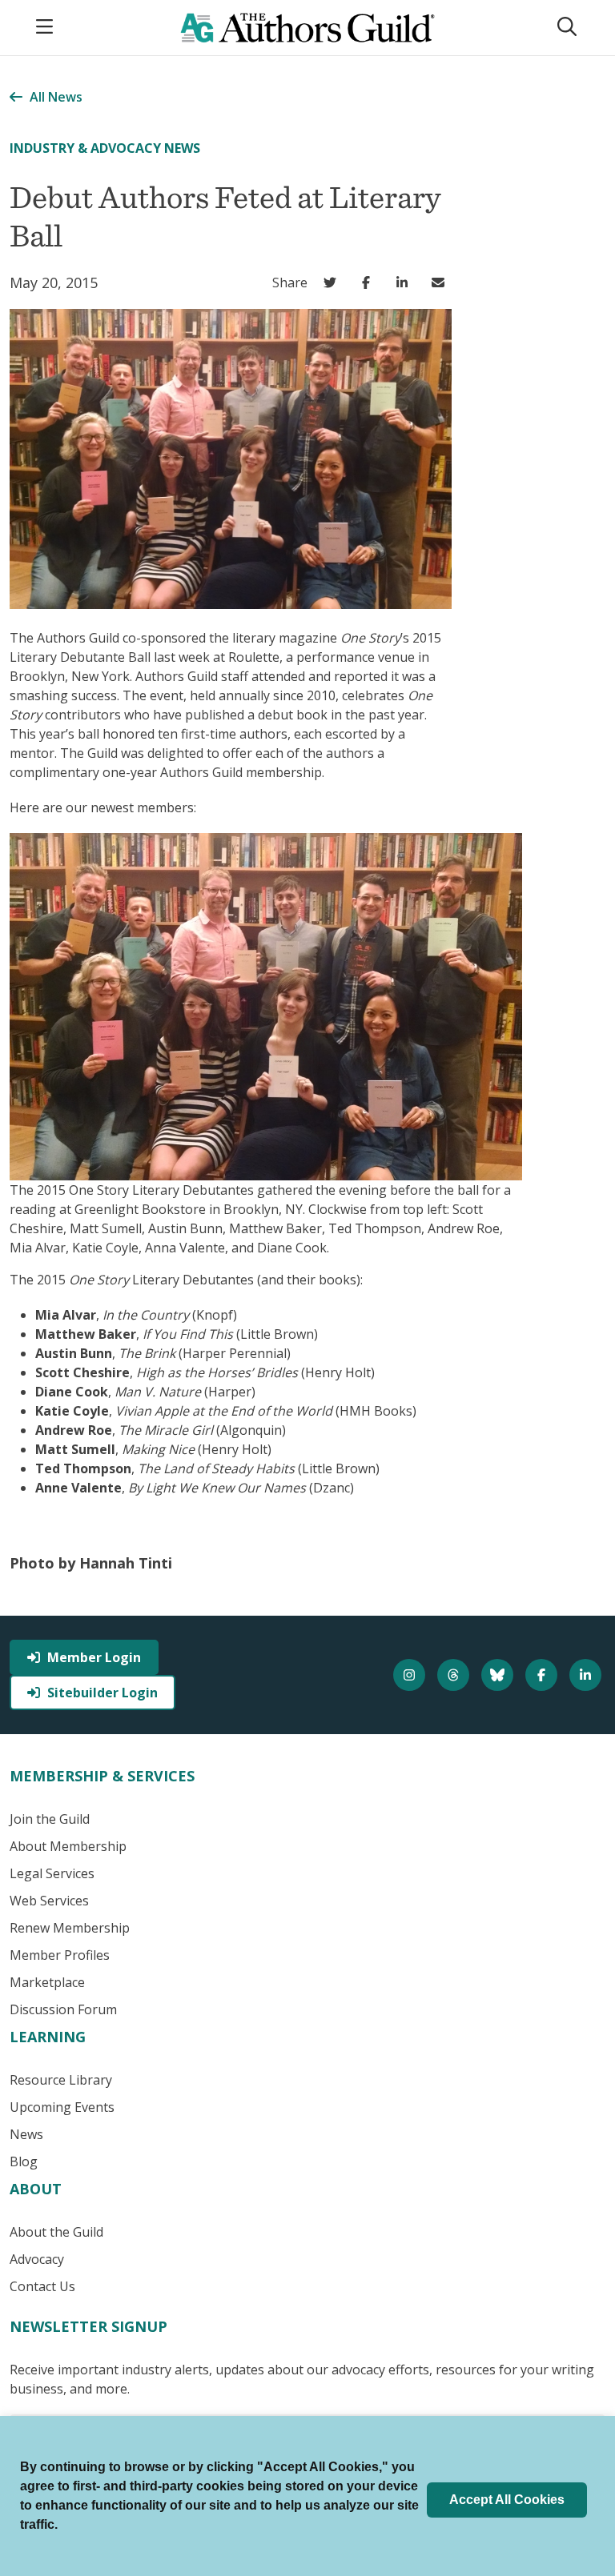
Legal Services (52, 1873)
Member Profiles (60, 1955)
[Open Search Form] (569, 28)
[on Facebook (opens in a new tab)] (370, 282)
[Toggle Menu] (46, 28)
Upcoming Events (62, 2107)
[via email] (442, 282)
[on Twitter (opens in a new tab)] (334, 282)
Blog (24, 2161)
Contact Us (42, 2286)
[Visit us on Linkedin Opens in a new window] (587, 1675)
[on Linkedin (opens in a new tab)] (406, 282)
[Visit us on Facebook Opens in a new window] (543, 1675)
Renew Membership (70, 1928)
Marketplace (47, 1982)
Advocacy (37, 2259)
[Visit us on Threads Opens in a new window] (455, 1675)
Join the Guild (50, 1819)
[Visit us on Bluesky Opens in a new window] (499, 1675)
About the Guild (56, 2232)
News (26, 2134)
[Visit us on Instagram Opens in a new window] (411, 1675)
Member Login (94, 1657)
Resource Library (61, 2080)
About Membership (68, 1846)
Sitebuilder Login (102, 1693)
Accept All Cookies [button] (507, 2500)
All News (56, 97)
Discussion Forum (63, 2009)
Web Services (49, 1901)
